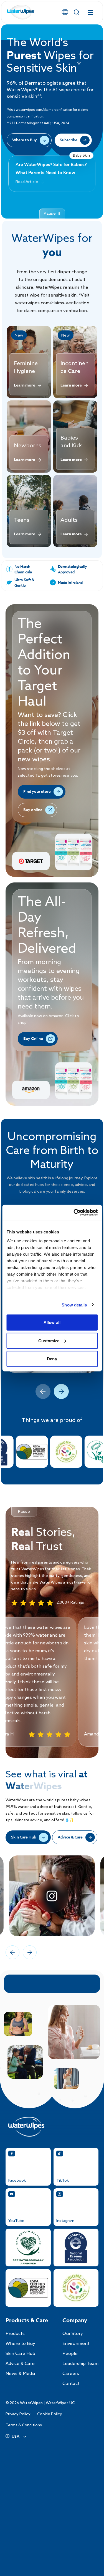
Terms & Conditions (24, 2425)
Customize (49, 1340)
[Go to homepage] (21, 12)
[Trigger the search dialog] (77, 12)
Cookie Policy (50, 2414)
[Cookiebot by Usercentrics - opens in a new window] (74, 1212)
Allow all (52, 1322)
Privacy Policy (18, 2414)
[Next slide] (61, 1391)
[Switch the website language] (65, 12)
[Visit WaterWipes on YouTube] (52, 1896)
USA (16, 2437)
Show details (74, 1305)
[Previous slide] (43, 1391)
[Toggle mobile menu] (90, 12)
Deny (52, 1359)
